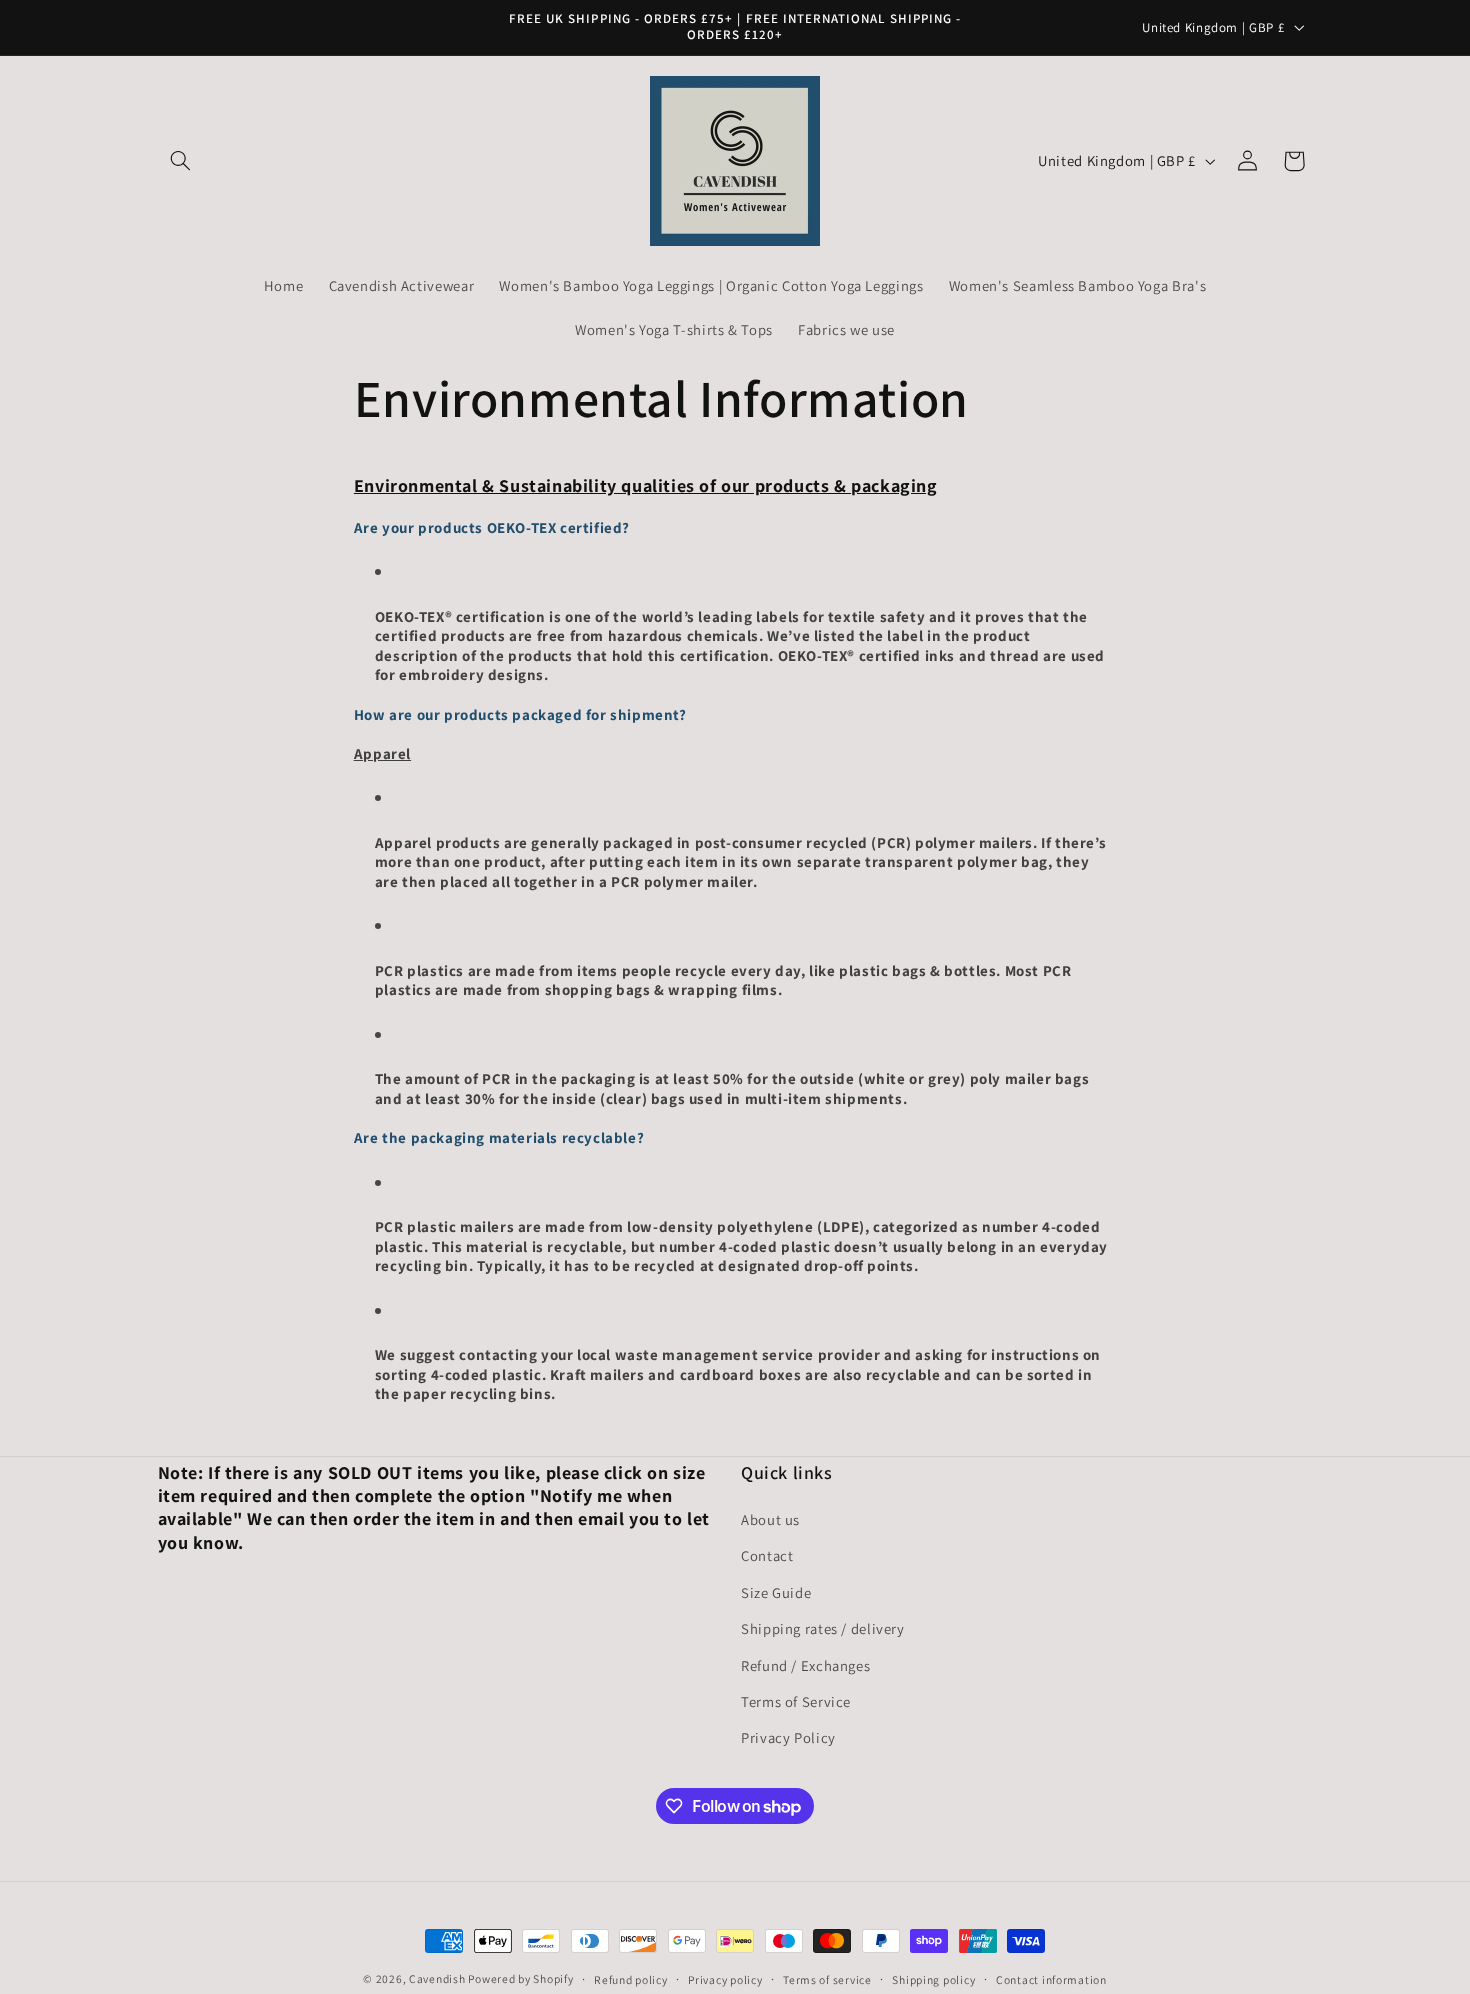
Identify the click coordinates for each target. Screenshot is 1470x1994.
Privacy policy (725, 1979)
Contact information (1051, 1979)
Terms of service (827, 1979)
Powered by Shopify (520, 1978)
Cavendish (438, 1978)
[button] (181, 161)
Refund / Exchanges (805, 1665)
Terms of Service (796, 1701)
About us (770, 1519)
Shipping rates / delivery (823, 1629)
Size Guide (776, 1592)
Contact (767, 1556)
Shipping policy (933, 1979)
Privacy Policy (788, 1738)
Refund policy (631, 1979)
